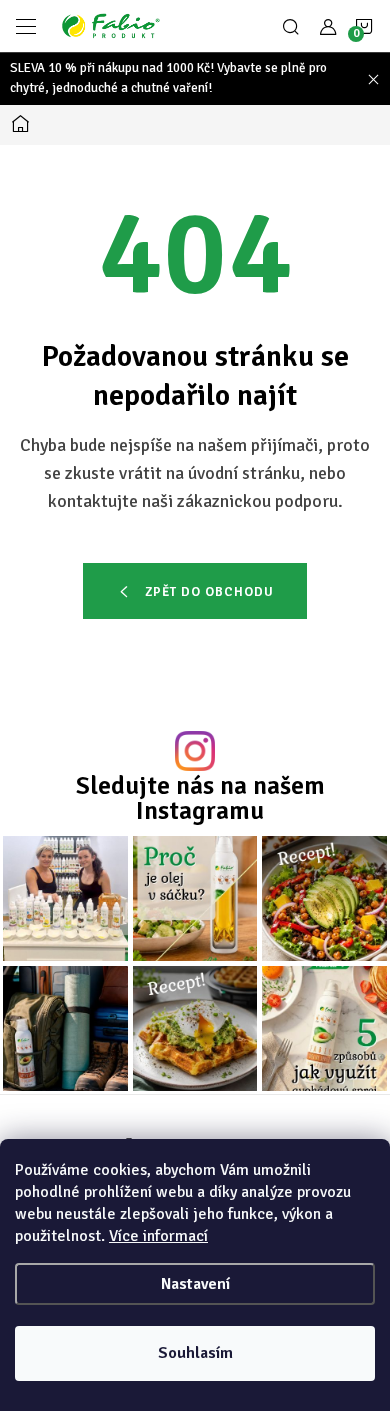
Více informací (158, 1236)
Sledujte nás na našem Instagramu (200, 798)
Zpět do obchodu (209, 592)
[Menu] (26, 26)
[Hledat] (291, 26)
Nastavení (195, 1284)
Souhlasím (195, 1353)
